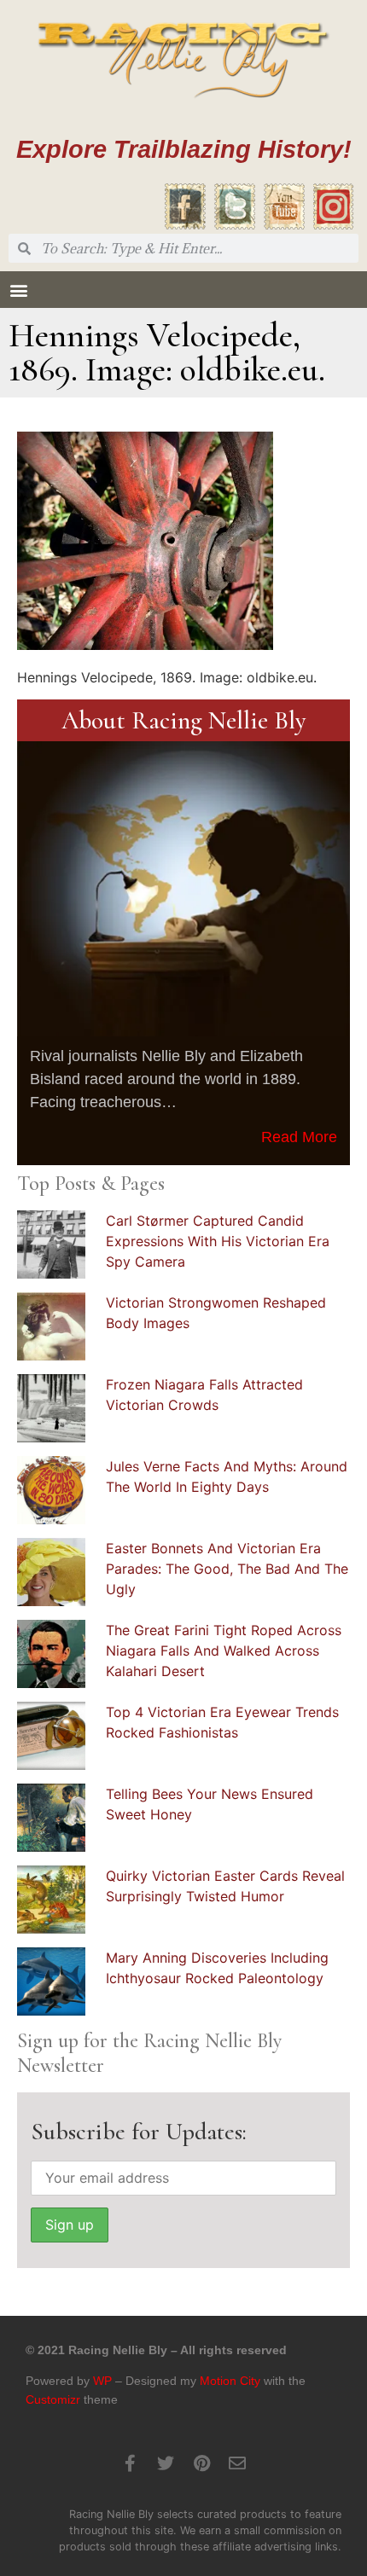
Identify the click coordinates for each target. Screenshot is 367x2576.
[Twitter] (166, 2463)
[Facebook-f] (130, 2463)
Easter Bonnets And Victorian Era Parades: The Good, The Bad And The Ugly (227, 1569)
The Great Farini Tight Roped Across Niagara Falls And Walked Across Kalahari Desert (224, 1651)
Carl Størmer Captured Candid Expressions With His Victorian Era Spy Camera (218, 1241)
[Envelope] (237, 2463)
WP (102, 2381)
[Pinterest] (201, 2463)
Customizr (53, 2399)
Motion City (230, 2381)
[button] (18, 290)
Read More (299, 1137)
